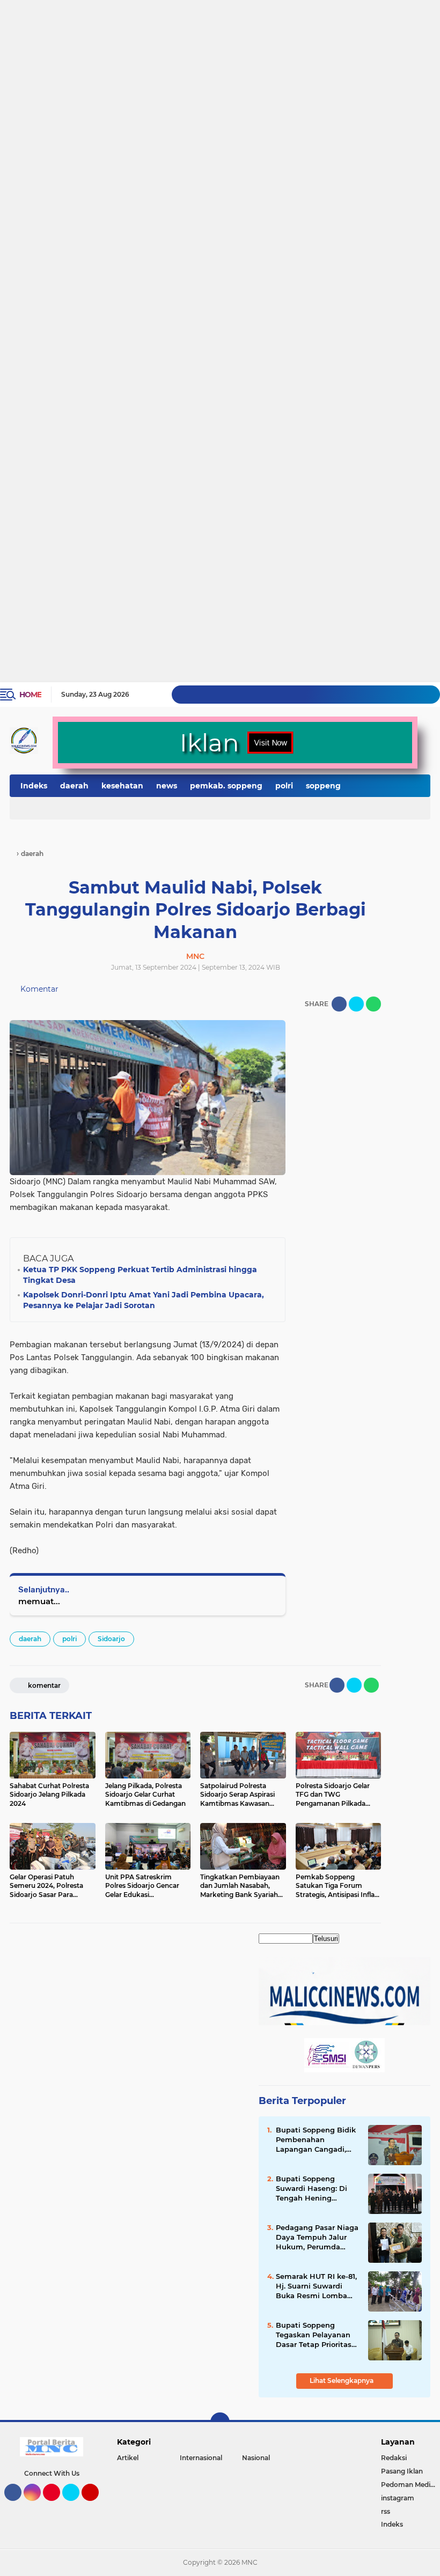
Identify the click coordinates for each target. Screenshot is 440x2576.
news (167, 786)
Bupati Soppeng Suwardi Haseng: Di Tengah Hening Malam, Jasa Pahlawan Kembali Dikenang (317, 2189)
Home (30, 695)
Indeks (34, 786)
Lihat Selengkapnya (342, 2381)
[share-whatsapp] (373, 1004)
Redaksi (394, 2458)
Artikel (128, 2458)
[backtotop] (220, 2422)
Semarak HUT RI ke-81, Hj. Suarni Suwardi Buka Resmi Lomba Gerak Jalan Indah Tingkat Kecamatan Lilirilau (316, 2286)
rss (386, 2511)
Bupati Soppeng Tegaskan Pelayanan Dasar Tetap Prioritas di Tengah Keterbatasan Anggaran (314, 2335)
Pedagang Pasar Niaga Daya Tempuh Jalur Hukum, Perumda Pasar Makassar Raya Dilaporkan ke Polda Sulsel (317, 2238)
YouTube (97, 2506)
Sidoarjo (111, 1639)
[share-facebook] (339, 1004)
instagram (398, 2498)
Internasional (201, 2458)
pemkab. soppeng (226, 786)
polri (284, 786)
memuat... (39, 1601)
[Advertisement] (220, 40)
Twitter (76, 2506)
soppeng (323, 786)
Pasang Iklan (402, 2471)
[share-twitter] (356, 1004)
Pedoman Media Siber (410, 2485)
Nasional (256, 2458)
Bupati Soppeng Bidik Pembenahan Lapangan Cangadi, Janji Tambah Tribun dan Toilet (316, 2140)
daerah (74, 786)
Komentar (38, 989)
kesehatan (122, 786)
